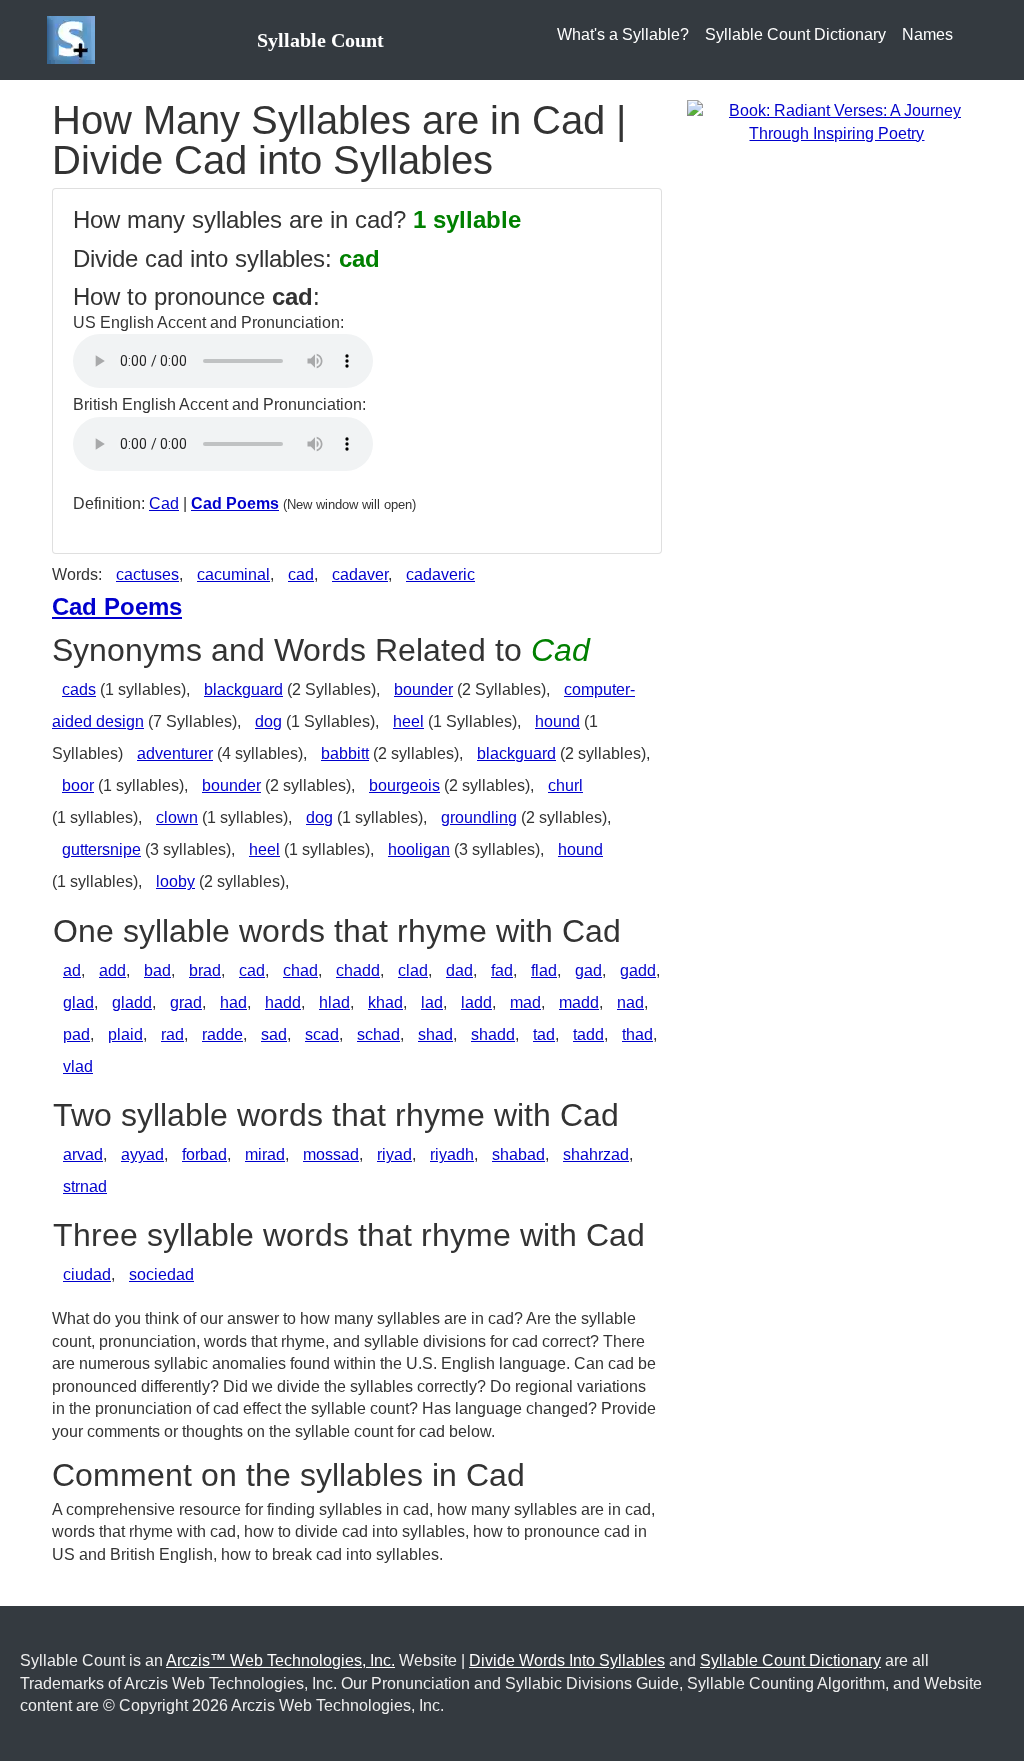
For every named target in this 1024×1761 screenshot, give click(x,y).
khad (385, 1002)
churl (565, 785)
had (233, 1002)
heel (408, 721)
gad (588, 970)
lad (432, 1002)
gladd (132, 1002)
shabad (518, 1154)
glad (78, 1002)
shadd (493, 1034)
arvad (83, 1154)
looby (175, 881)
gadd (638, 970)
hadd (283, 1002)
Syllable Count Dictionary (795, 34)
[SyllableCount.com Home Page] (75, 40)
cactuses (147, 574)
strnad (85, 1186)
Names (927, 34)
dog (268, 721)
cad (301, 574)
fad (502, 970)
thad (637, 1034)
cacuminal (233, 574)
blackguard (243, 689)
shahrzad (596, 1154)
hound (557, 721)
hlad (334, 1002)
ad (72, 970)
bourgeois (404, 785)
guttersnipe (101, 849)
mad (525, 1002)
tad (544, 1034)
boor (78, 785)
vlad (78, 1066)
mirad (265, 1154)
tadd (588, 1034)
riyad (394, 1154)
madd (579, 1002)
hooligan (419, 849)
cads (79, 689)
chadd (358, 970)
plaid (125, 1034)
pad (76, 1034)
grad (186, 1002)
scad (322, 1034)
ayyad (142, 1154)
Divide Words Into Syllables (567, 1660)
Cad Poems (235, 503)
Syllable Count (320, 40)
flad (544, 970)
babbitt (345, 753)
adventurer (175, 753)
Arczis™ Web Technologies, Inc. (280, 1660)
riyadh (452, 1154)
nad (630, 1002)
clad (413, 970)
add (112, 970)
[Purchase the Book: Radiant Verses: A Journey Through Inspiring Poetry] (837, 121)
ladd (476, 1002)
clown (177, 817)
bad (157, 970)
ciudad (87, 1274)
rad (172, 1034)
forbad (204, 1154)
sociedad (161, 1274)
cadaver (360, 574)
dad (459, 970)
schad (378, 1034)
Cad (164, 503)
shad (435, 1034)
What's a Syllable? (623, 34)
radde (222, 1034)
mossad (331, 1154)
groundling (479, 817)
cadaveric (440, 574)
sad (274, 1034)
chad (300, 970)
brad (205, 970)
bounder (423, 689)
